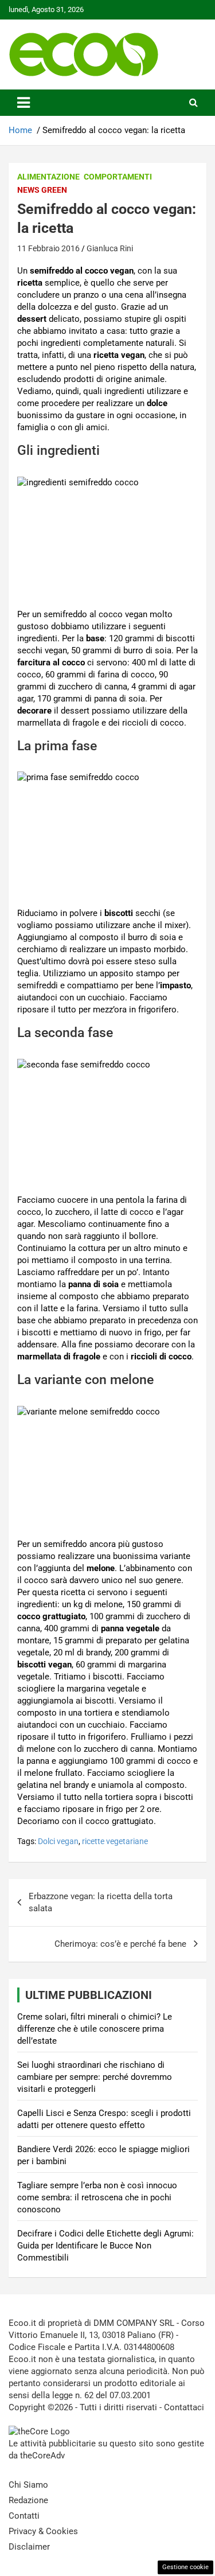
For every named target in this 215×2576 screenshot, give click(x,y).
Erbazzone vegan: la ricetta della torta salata (101, 1902)
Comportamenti (118, 177)
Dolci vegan (58, 1841)
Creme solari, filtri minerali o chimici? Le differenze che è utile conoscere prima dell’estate (95, 2029)
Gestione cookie (185, 2567)
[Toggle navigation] (24, 103)
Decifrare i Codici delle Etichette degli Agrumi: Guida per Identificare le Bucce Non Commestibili (105, 2246)
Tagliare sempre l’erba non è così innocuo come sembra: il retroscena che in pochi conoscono (97, 2197)
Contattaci (184, 2407)
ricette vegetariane (115, 1841)
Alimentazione (48, 177)
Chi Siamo (28, 2485)
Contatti (24, 2516)
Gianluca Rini (110, 248)
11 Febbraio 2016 (48, 248)
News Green (42, 190)
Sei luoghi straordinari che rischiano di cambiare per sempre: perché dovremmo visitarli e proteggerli (95, 2077)
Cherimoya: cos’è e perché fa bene (120, 1944)
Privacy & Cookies (43, 2531)
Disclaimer (29, 2547)
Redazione (28, 2500)
